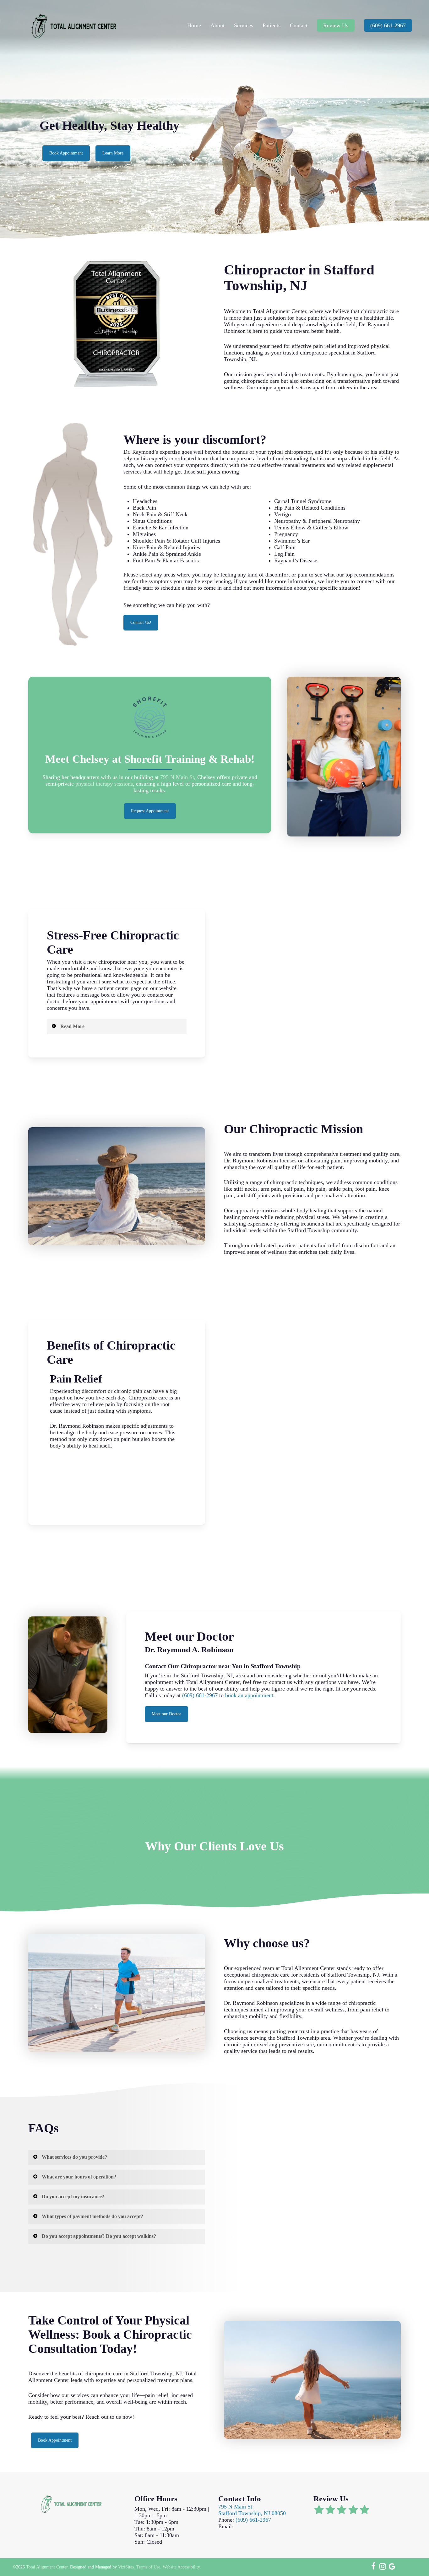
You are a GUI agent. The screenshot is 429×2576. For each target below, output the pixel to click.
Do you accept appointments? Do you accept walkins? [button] (99, 2236)
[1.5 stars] (328, 2511)
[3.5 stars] (351, 2511)
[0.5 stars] (316, 2511)
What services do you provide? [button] (74, 2157)
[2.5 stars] (339, 2511)
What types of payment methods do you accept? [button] (92, 2216)
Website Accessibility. (182, 2567)
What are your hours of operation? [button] (79, 2177)
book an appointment (248, 1695)
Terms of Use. (149, 2567)
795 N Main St (177, 777)
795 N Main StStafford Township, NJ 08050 (252, 2510)
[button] (66, 153)
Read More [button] (72, 1026)
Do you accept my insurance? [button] (73, 2197)
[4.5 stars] (362, 2511)
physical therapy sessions (104, 784)
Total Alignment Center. (47, 2567)
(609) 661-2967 (200, 1695)
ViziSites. (127, 2567)
